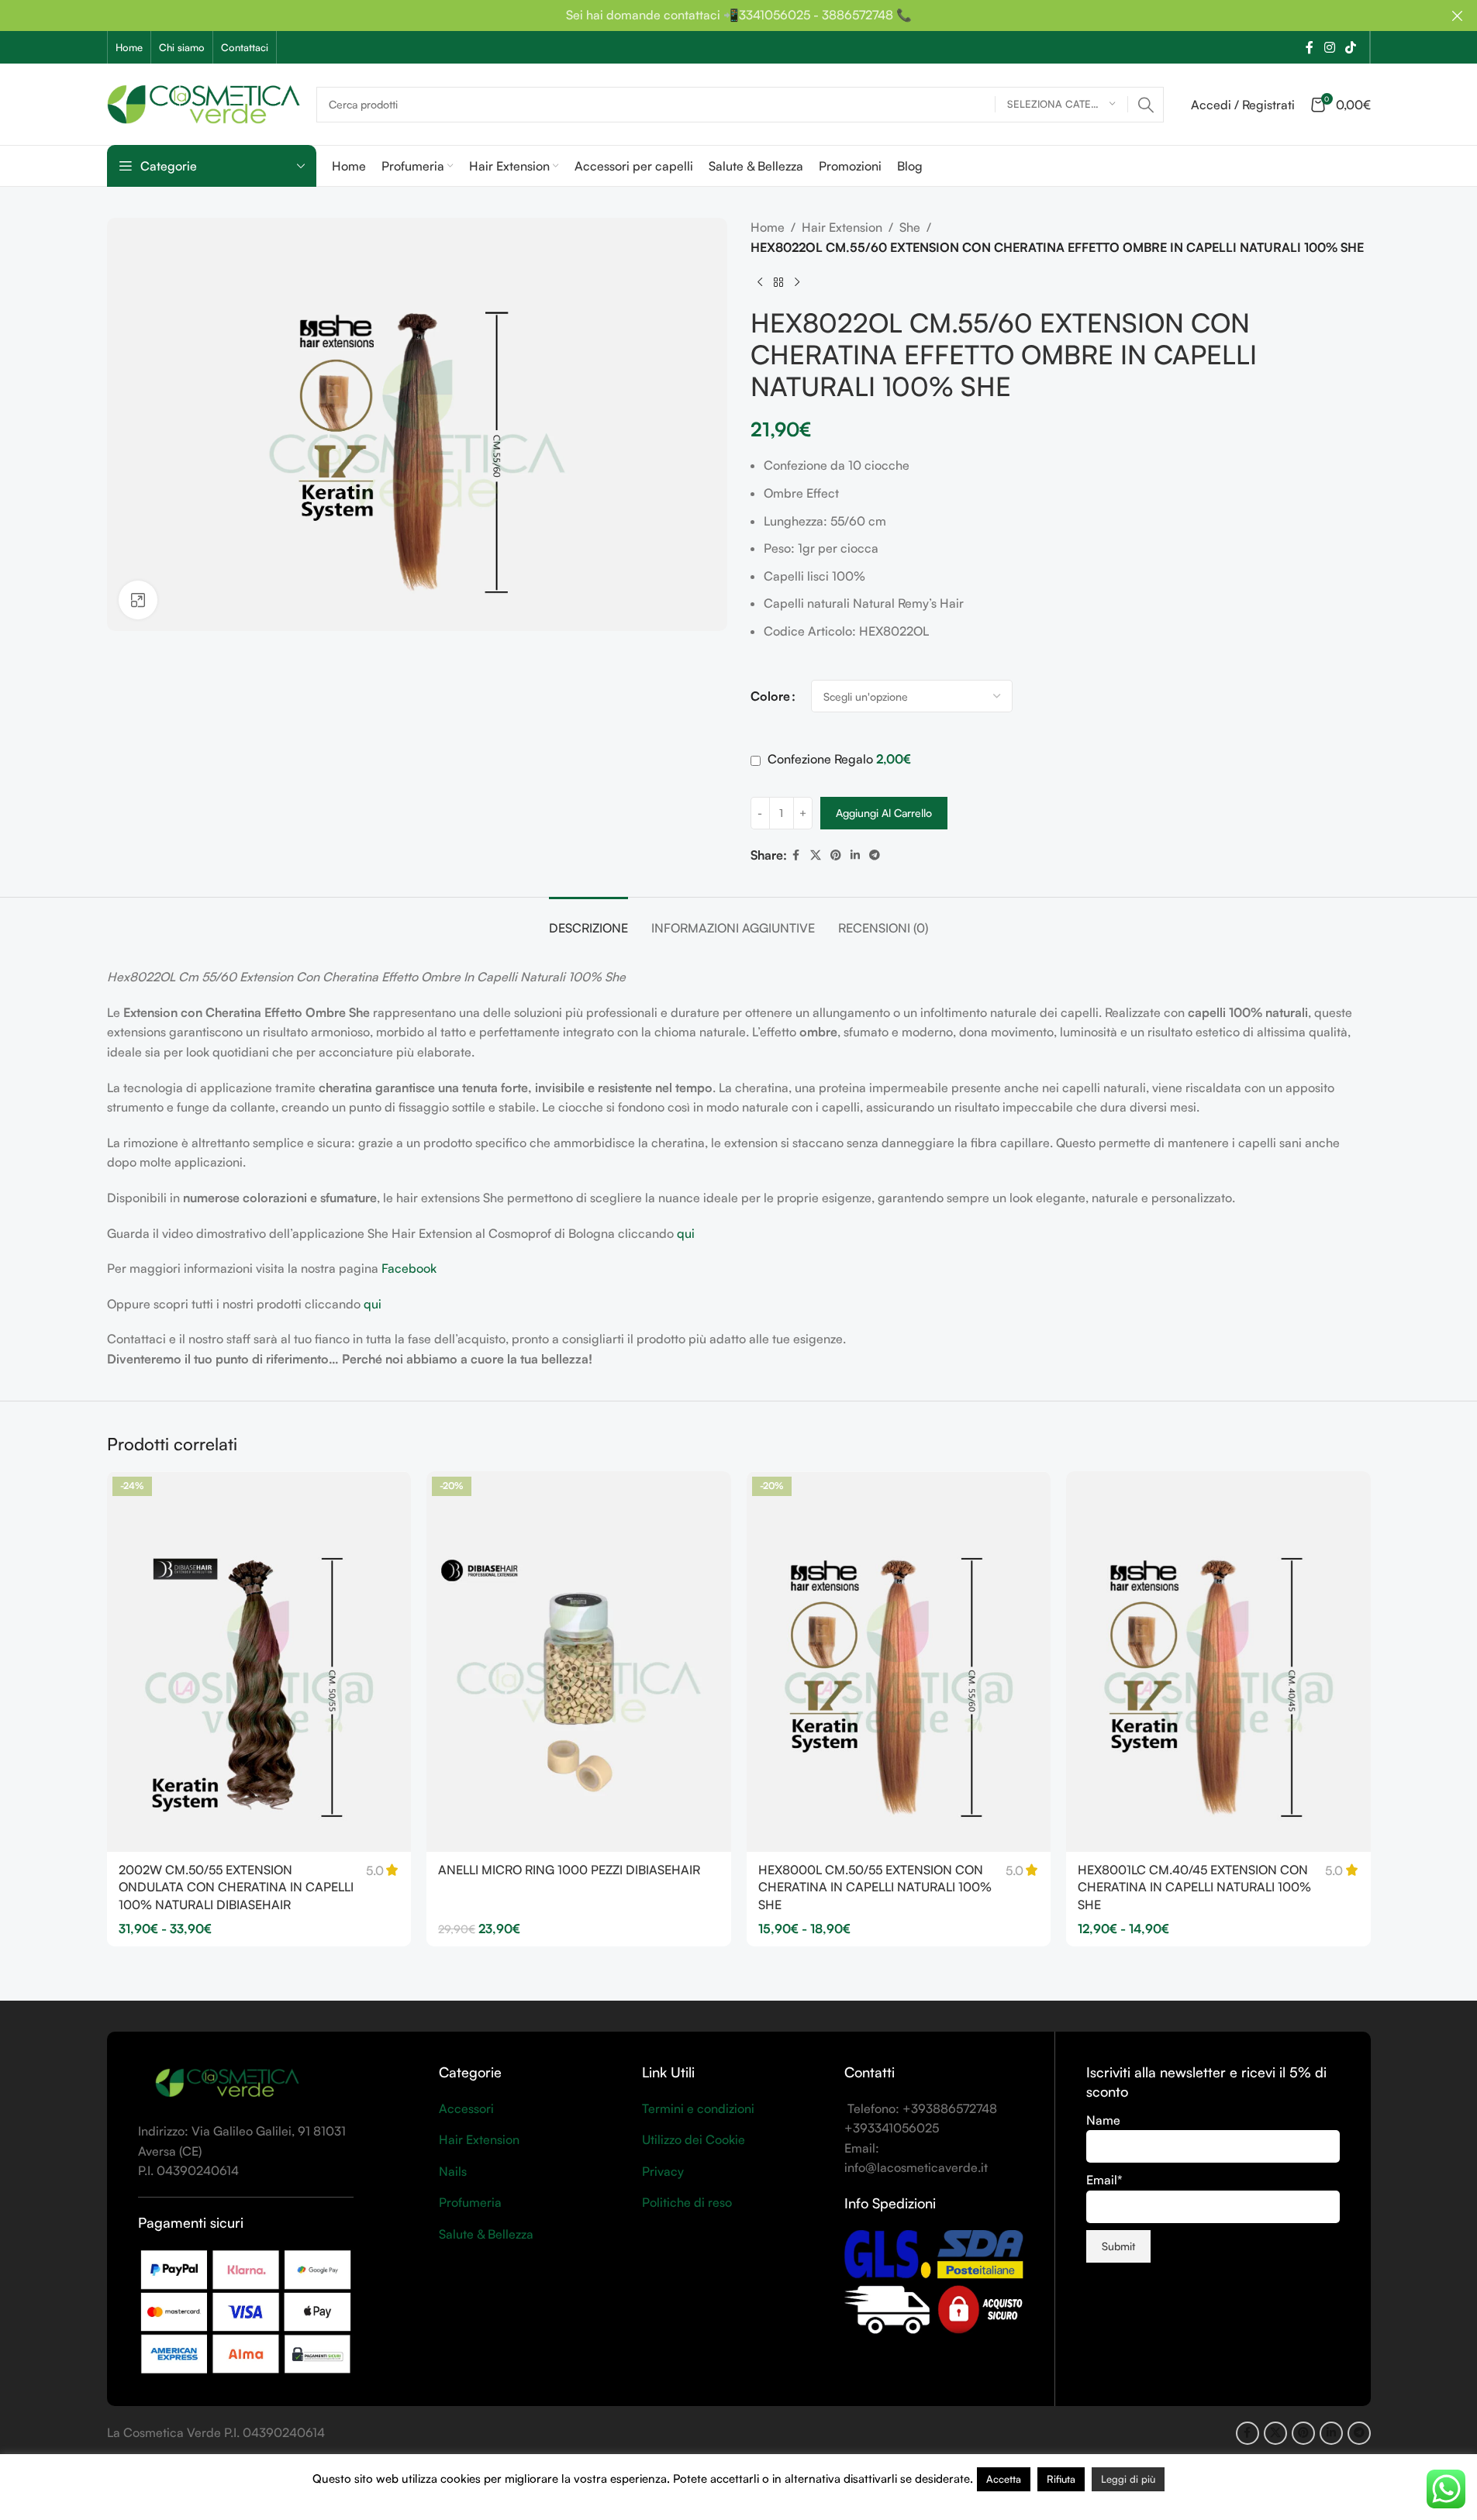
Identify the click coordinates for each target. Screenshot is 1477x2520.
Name (1103, 2120)
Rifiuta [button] (1061, 2479)
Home (768, 227)
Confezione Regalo (838, 759)
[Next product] (797, 282)
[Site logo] (204, 102)
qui (686, 1233)
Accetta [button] (1004, 2479)
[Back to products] (778, 282)
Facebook (409, 1268)
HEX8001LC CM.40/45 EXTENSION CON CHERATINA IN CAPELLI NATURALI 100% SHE (1194, 1887)
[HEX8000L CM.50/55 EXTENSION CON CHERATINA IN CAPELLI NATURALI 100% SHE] (899, 1662)
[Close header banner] (1458, 16)
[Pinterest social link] (836, 855)
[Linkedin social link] (855, 855)
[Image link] (227, 2083)
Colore (770, 696)
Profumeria (470, 2202)
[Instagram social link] (1329, 47)
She (910, 227)
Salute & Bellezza (486, 2234)
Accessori (466, 2108)
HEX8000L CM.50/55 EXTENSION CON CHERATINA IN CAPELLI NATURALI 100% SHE (875, 1887)
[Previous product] (760, 282)
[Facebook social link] (1310, 47)
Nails (453, 2171)
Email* (1104, 2180)
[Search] (1146, 105)
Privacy (663, 2171)
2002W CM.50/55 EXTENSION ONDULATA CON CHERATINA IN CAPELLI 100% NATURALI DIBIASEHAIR (236, 1887)
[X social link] (816, 855)
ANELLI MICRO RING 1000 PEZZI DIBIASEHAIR (569, 1870)
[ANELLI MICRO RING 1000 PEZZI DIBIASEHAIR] (579, 1662)
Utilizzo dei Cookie (694, 2139)
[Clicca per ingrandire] (138, 600)
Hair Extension (842, 227)
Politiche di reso (687, 2202)
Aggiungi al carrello (884, 813)
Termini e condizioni (698, 2108)
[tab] (588, 920)
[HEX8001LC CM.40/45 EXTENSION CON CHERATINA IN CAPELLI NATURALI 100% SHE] (1218, 1662)
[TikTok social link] (1350, 47)
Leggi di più (1128, 2479)
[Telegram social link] (875, 855)
